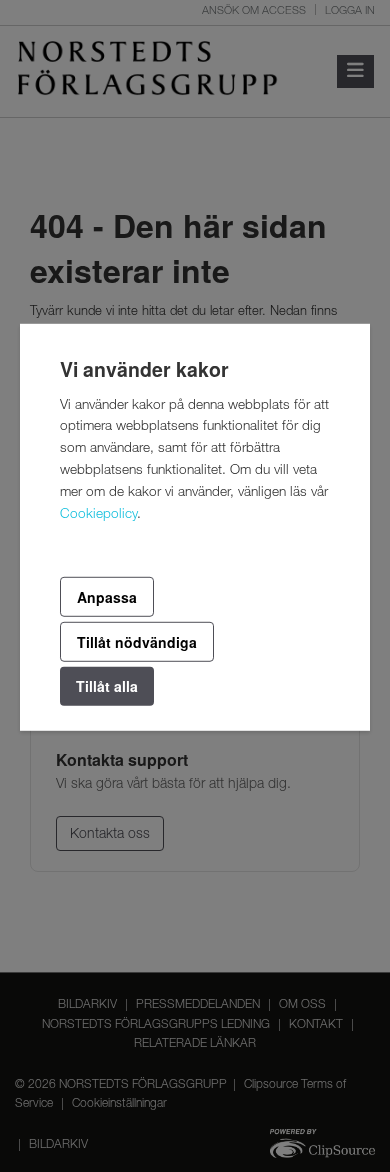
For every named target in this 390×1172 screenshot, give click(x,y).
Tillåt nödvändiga (137, 642)
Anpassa (107, 596)
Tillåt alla (107, 686)
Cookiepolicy (98, 515)
